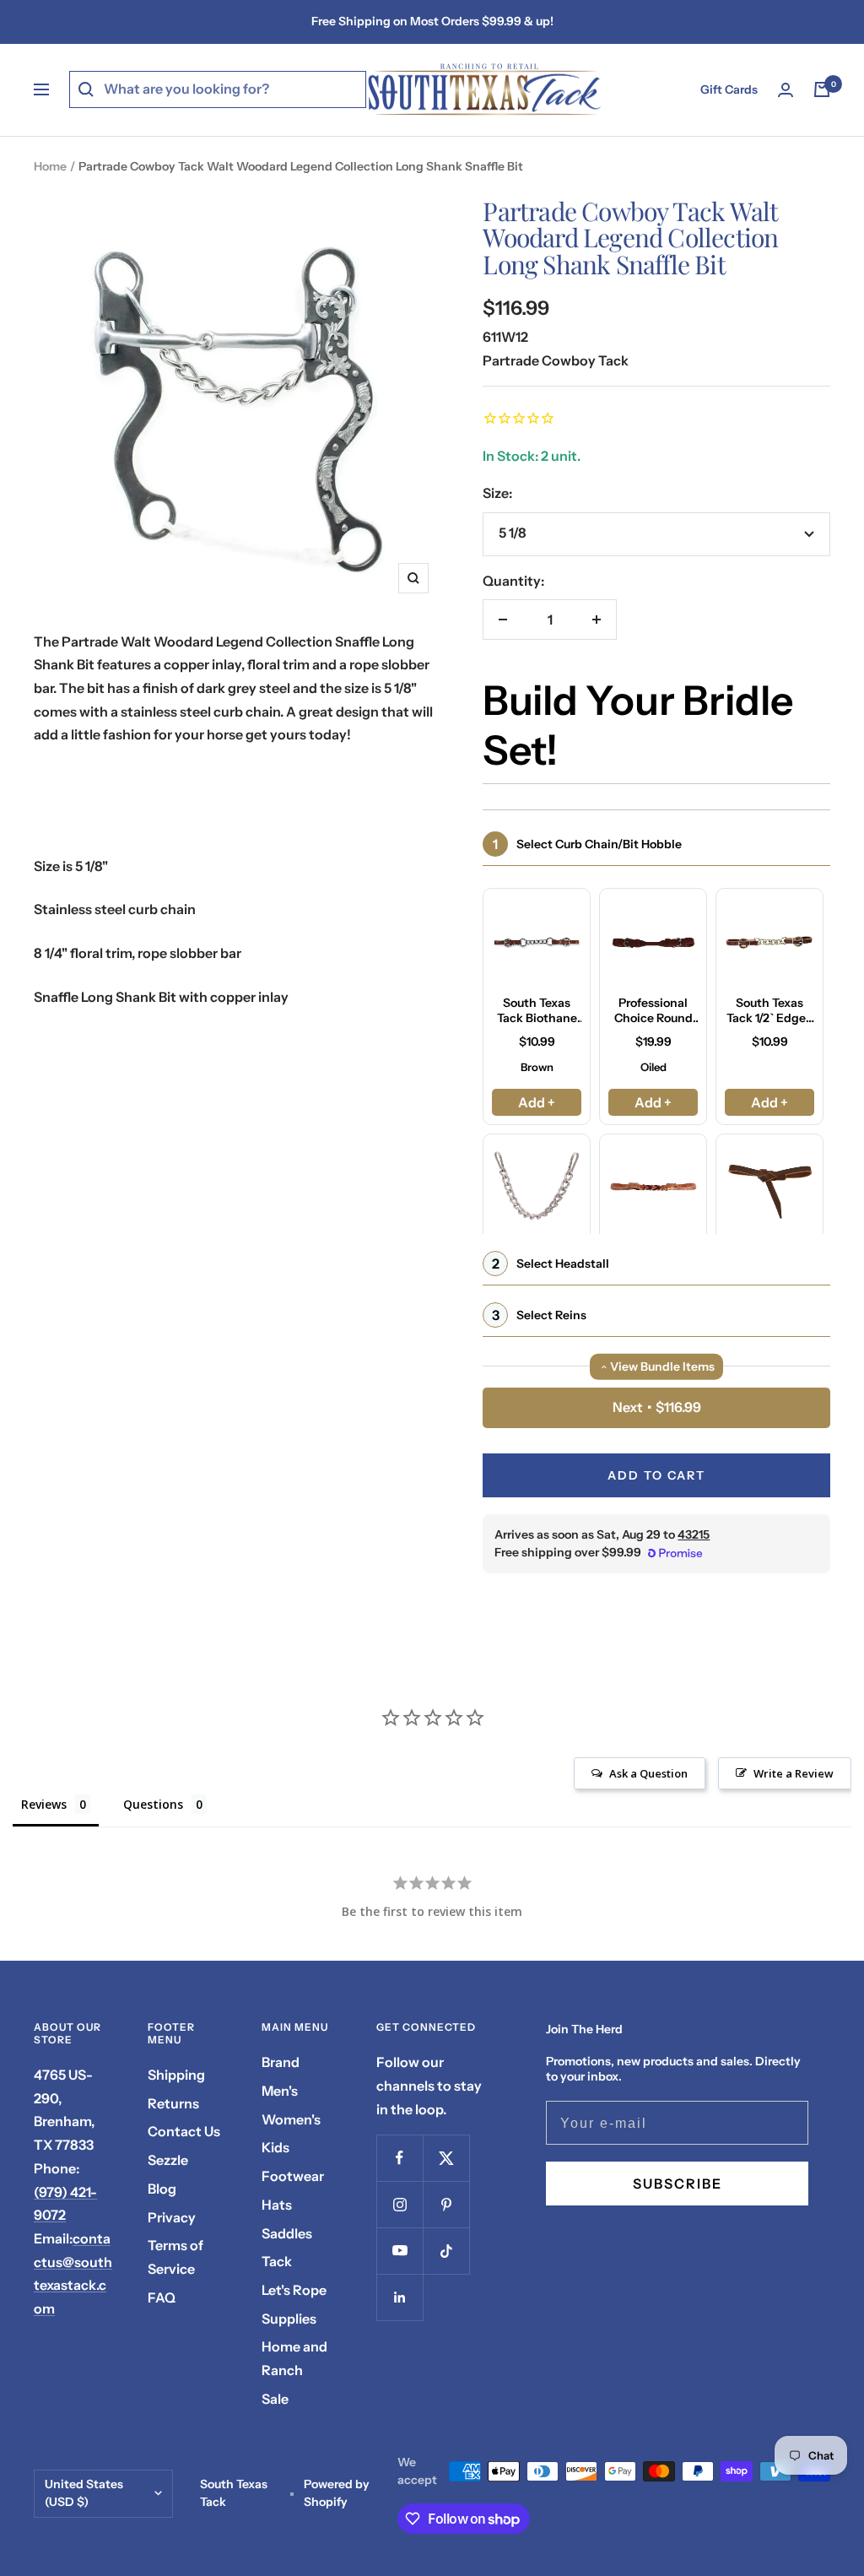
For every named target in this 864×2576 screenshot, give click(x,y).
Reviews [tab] (44, 1804)
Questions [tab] (153, 1804)
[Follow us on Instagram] (400, 2204)
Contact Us (184, 2131)
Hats (277, 2205)
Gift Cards (729, 89)
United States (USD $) (84, 2493)
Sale (275, 2399)
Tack (277, 2261)
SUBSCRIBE (678, 2184)
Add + (537, 1102)
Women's (291, 2119)
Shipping (176, 2075)
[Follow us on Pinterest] (446, 2204)
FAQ (162, 2297)
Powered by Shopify (337, 2493)
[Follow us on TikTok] (446, 2251)
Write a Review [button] (794, 1773)
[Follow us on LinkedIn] (400, 2297)
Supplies (289, 2319)
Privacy (172, 2217)
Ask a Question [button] (648, 1773)
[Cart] (822, 89)
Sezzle (168, 2160)
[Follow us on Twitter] (446, 2158)
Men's (280, 2091)
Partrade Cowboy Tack (556, 360)
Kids (275, 2147)
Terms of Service (175, 2257)
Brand (281, 2062)
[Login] (786, 90)
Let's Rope (294, 2290)
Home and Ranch (294, 2358)
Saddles (287, 2233)
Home (50, 166)
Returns (173, 2103)
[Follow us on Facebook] (400, 2158)
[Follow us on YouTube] (400, 2251)
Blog (162, 2189)
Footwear (293, 2176)
